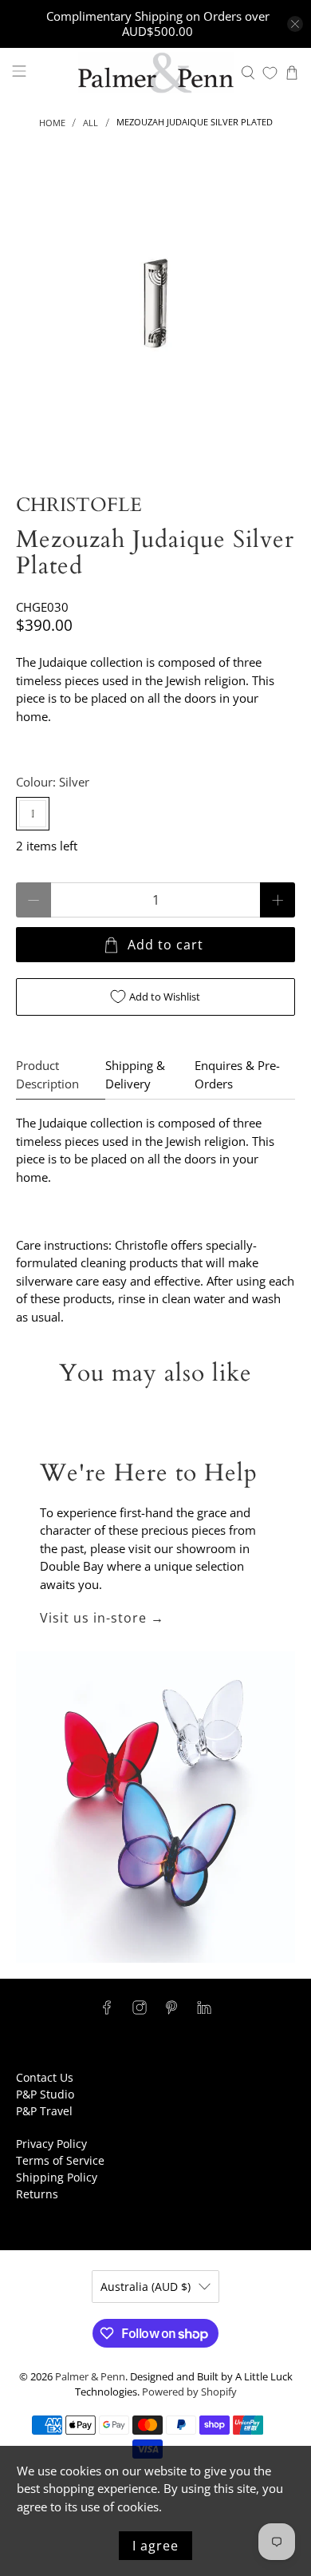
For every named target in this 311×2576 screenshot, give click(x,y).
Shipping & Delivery (135, 1074)
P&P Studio (45, 2094)
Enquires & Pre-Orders (237, 1074)
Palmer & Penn (90, 2377)
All (91, 123)
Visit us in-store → (102, 1618)
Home (52, 123)
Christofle (79, 505)
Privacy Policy (51, 2144)
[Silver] (33, 814)
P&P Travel (44, 2111)
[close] (295, 24)
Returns (37, 2194)
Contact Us (45, 2077)
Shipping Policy (57, 2177)
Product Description (47, 1074)
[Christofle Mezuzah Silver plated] (156, 304)
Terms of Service (60, 2160)
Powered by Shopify (189, 2392)
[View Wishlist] (270, 73)
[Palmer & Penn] (156, 73)
